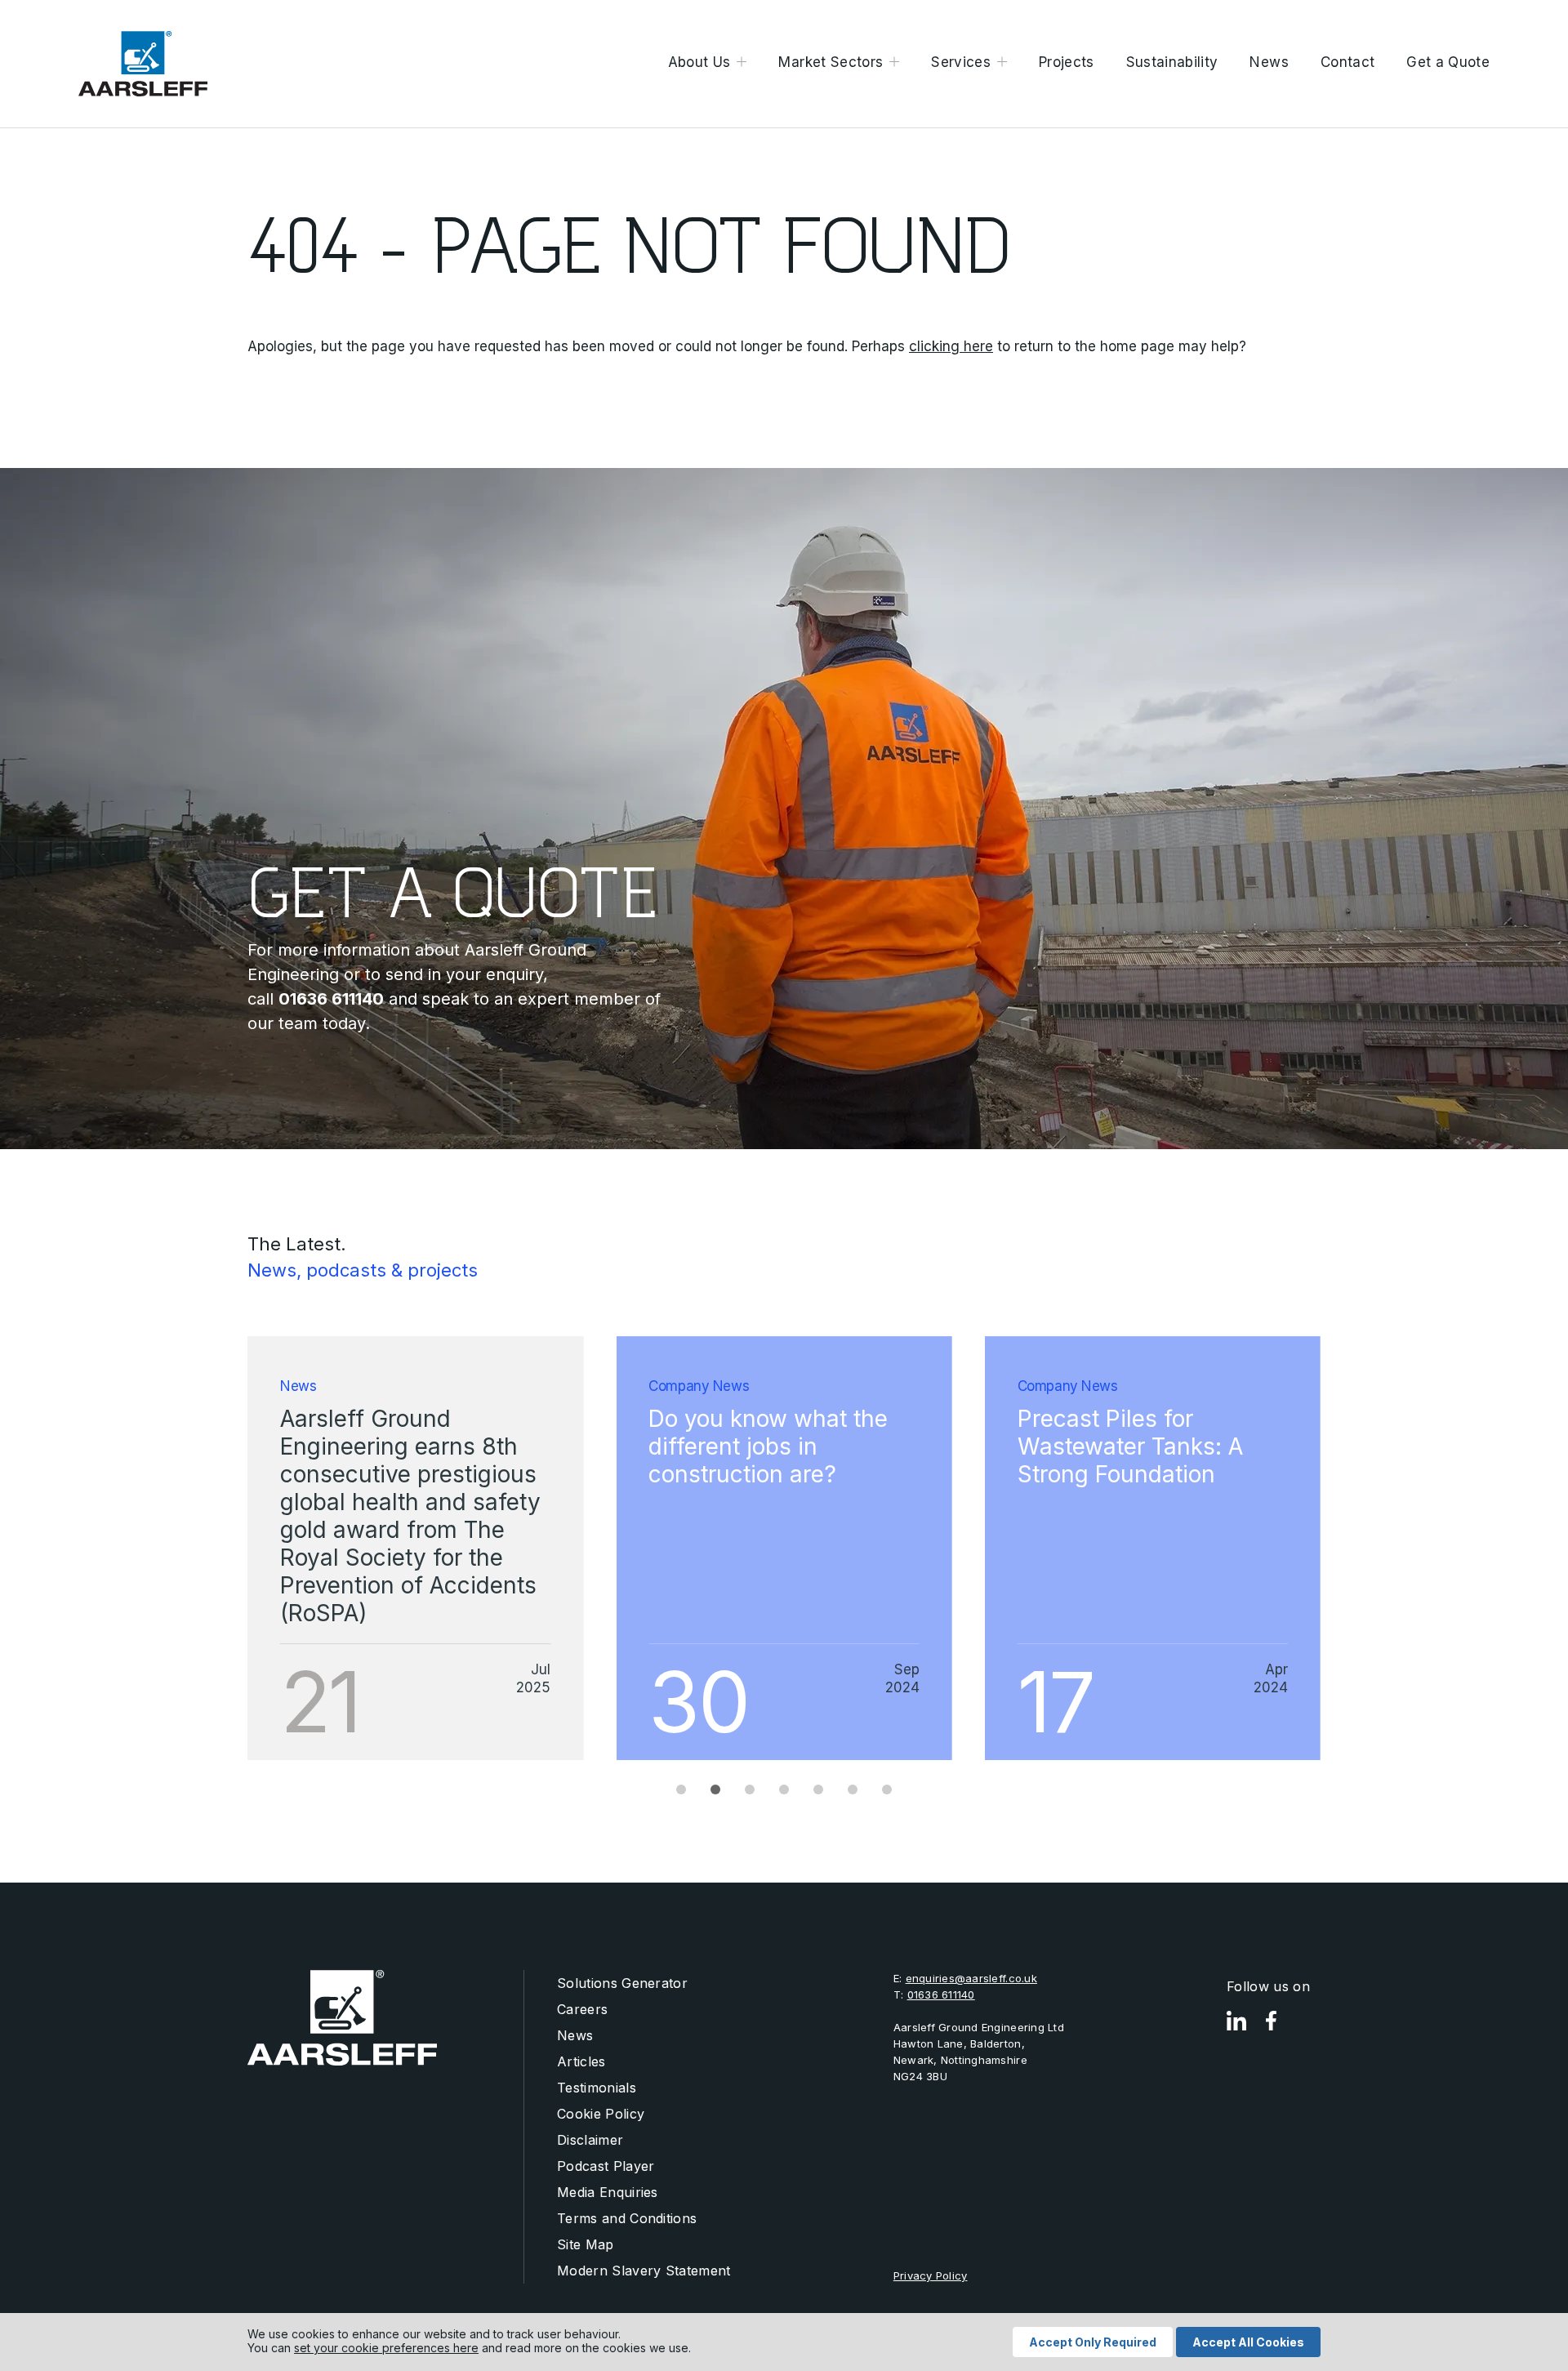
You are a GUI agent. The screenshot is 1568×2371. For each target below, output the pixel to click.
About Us (699, 62)
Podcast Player (606, 2166)
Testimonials (597, 2088)
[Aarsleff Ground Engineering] (143, 64)
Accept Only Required (1093, 2342)
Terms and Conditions (627, 2218)
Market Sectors (831, 62)
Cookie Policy (601, 2114)
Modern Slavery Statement (644, 2271)
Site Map (586, 2244)
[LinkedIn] (1236, 2021)
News (1269, 62)
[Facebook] (1271, 2021)
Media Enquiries (608, 2192)
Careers (582, 2009)
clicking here (951, 346)
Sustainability (1172, 62)
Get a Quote (1448, 62)
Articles (581, 2061)
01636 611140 (941, 1994)
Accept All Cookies (1248, 2342)
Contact (1347, 62)
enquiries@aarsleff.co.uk (971, 1978)
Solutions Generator (622, 1983)
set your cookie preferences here (386, 2348)
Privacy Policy (931, 2275)
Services (961, 62)
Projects (1067, 62)
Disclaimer (590, 2140)
